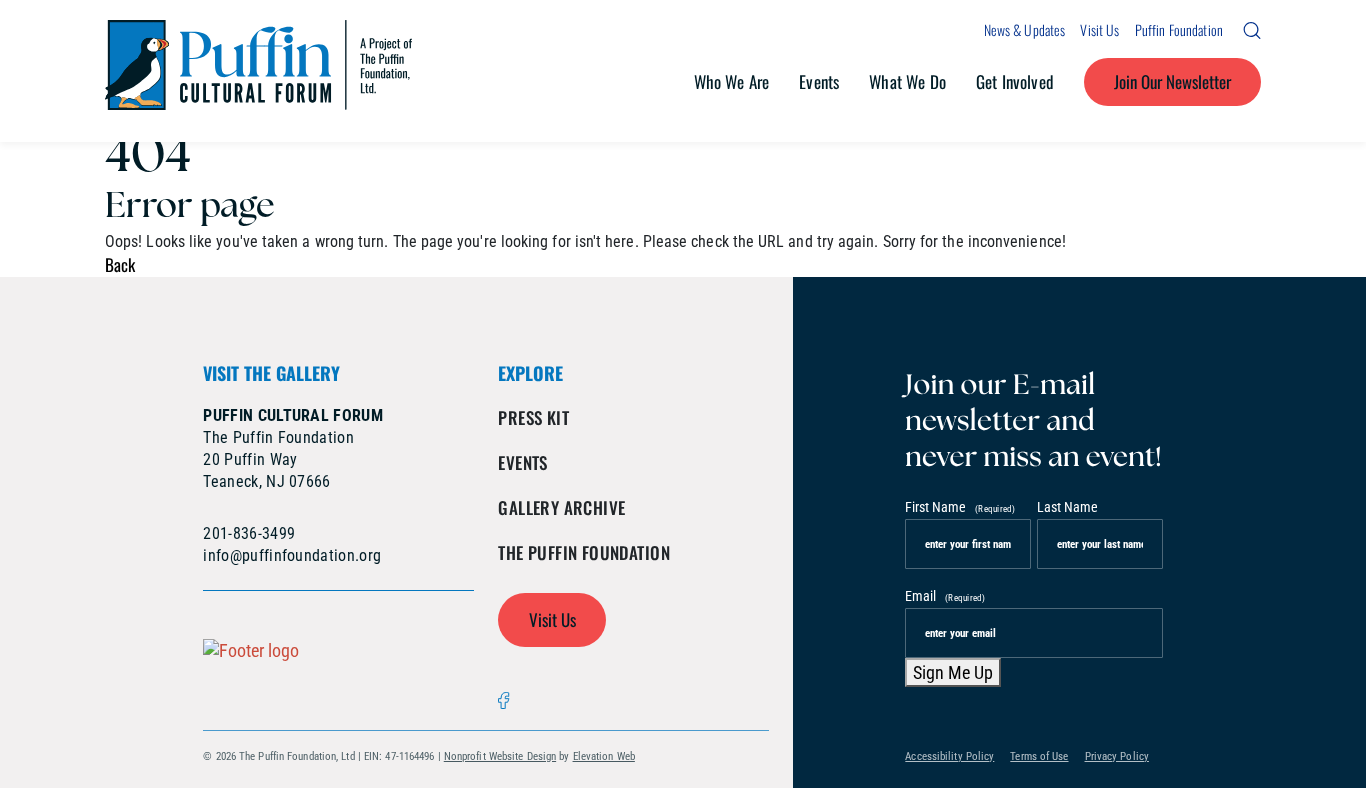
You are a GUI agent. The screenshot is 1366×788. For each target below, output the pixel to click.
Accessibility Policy (949, 757)
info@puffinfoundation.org (292, 555)
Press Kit (533, 417)
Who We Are (732, 81)
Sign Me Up (953, 672)
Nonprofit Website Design (500, 756)
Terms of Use (1039, 757)
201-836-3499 (249, 533)
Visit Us (1099, 30)
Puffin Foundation (1179, 30)
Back (120, 265)
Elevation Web (604, 756)
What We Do (907, 81)
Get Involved (1015, 81)
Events (819, 81)
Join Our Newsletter (1172, 81)
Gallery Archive (561, 507)
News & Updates (1025, 30)
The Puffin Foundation (584, 552)
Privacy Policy (1117, 757)
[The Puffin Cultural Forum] (258, 71)
